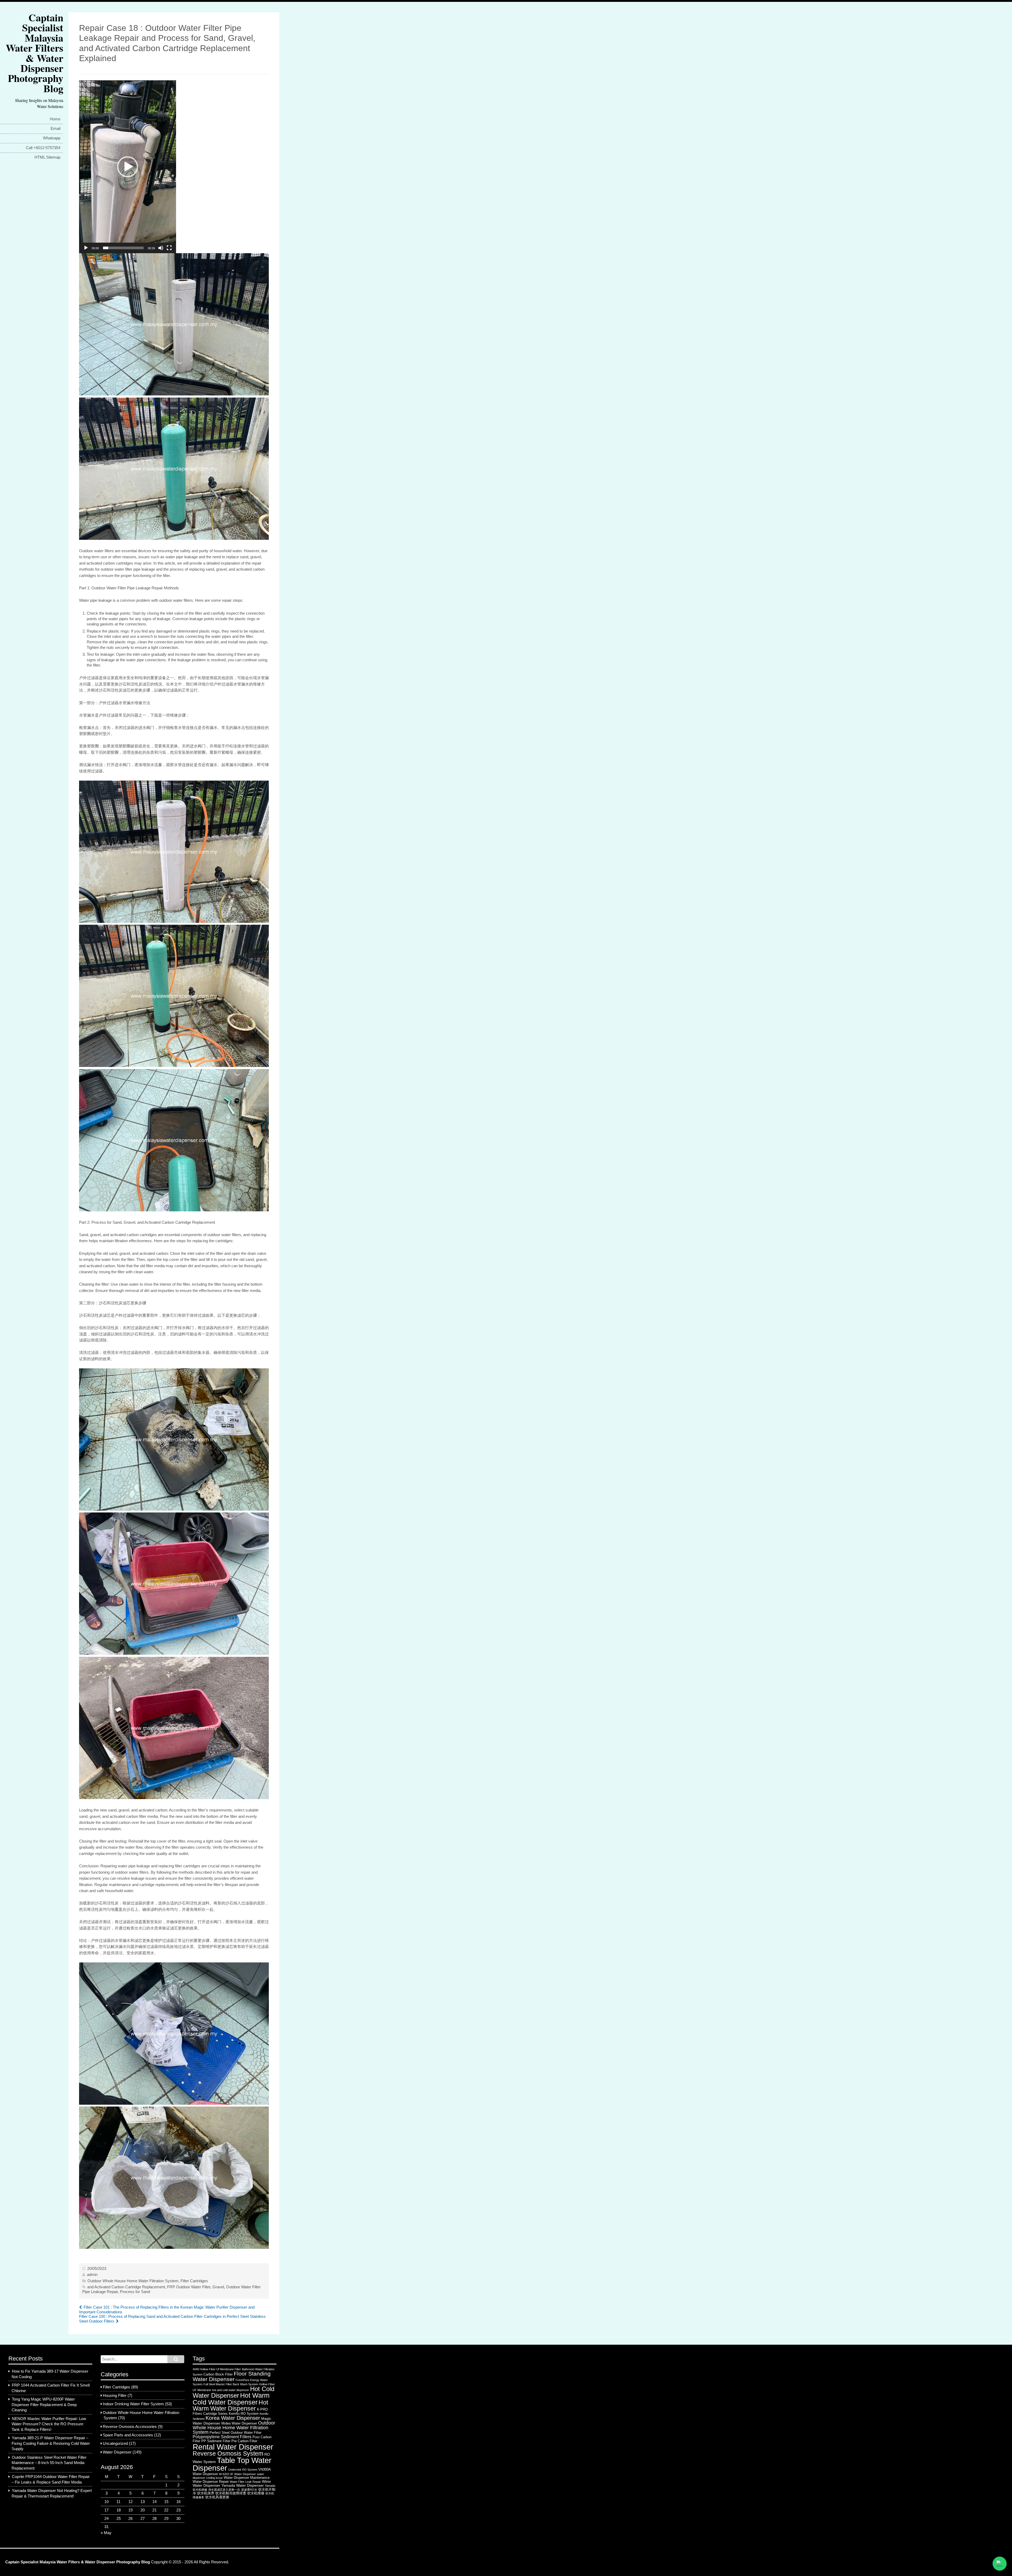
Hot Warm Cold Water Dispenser (231, 2399)
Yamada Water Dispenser (243, 2485)
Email (55, 129)
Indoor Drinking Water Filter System (133, 2404)
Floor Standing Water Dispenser (232, 2376)
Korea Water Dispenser (233, 2418)
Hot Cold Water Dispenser (233, 2392)
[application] (128, 167)
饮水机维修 (256, 2493)
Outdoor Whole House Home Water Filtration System (133, 2281)
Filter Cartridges (194, 2281)
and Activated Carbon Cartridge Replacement (126, 2287)
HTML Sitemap (47, 157)
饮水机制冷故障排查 (231, 2493)
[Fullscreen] (169, 248)
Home (55, 119)
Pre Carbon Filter (244, 2441)
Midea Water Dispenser (239, 2423)
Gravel (218, 2287)
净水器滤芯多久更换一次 (224, 2490)
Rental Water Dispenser (233, 2447)
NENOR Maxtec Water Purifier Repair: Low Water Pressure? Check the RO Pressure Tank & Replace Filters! (49, 2424)
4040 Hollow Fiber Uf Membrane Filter (217, 2369)
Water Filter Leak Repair (245, 2482)
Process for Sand (135, 2292)
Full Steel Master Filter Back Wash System (231, 2384)
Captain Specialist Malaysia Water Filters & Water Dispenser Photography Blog (35, 53)
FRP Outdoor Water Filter (189, 2287)
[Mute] (161, 248)
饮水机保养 (206, 2493)
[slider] (123, 248)
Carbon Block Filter (218, 2374)
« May (106, 2533)
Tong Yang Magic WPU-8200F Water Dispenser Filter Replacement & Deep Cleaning (44, 2405)
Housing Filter (115, 2396)
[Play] (86, 248)
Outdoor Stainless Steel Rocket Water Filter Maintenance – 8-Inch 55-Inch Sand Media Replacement (49, 2463)
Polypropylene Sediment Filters (222, 2437)
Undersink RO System (243, 2470)
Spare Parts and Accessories (128, 2435)
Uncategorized (115, 2443)
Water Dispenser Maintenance (247, 2478)
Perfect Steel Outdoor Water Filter (235, 2433)
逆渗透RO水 (249, 2490)
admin (92, 2275)
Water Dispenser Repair (211, 2482)
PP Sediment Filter (216, 2441)
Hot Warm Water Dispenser (230, 2405)
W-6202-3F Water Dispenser (237, 2474)
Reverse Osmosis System (228, 2453)
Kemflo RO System (244, 2414)
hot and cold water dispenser (231, 2390)
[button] (128, 167)
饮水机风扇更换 (217, 2497)
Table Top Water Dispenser (232, 2464)
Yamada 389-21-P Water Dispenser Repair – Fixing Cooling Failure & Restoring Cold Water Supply (51, 2443)
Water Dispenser (117, 2452)
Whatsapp (52, 138)
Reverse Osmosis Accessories (130, 2427)
